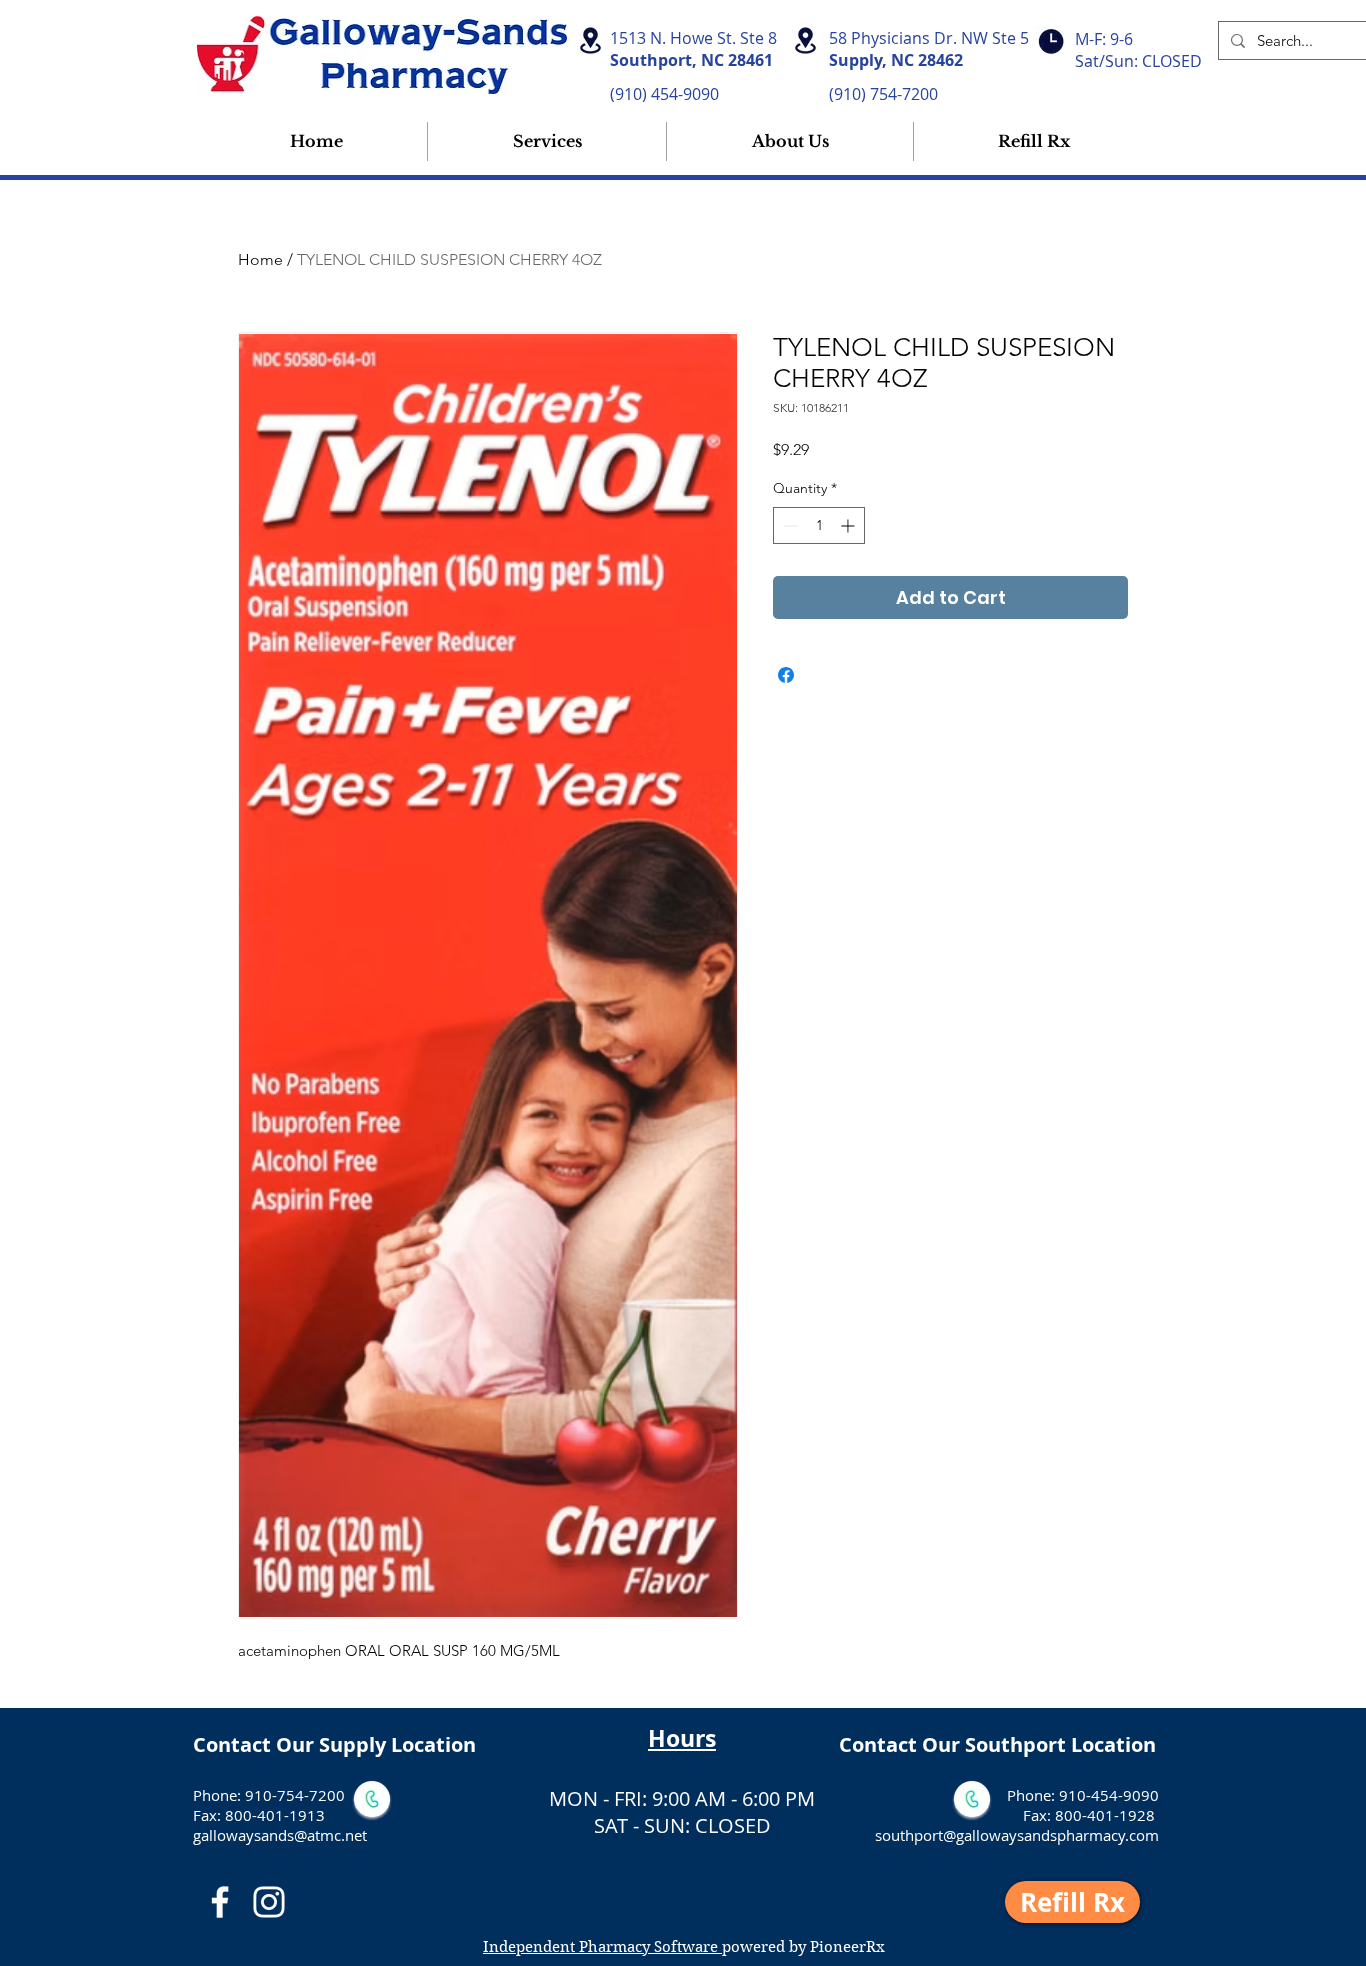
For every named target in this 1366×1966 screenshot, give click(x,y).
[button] (790, 141)
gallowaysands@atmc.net (280, 1835)
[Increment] (849, 525)
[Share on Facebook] (786, 675)
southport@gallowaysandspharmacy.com (1017, 1835)
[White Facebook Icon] (220, 1902)
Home (260, 259)
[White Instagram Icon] (269, 1902)
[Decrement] (788, 525)
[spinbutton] (819, 525)
